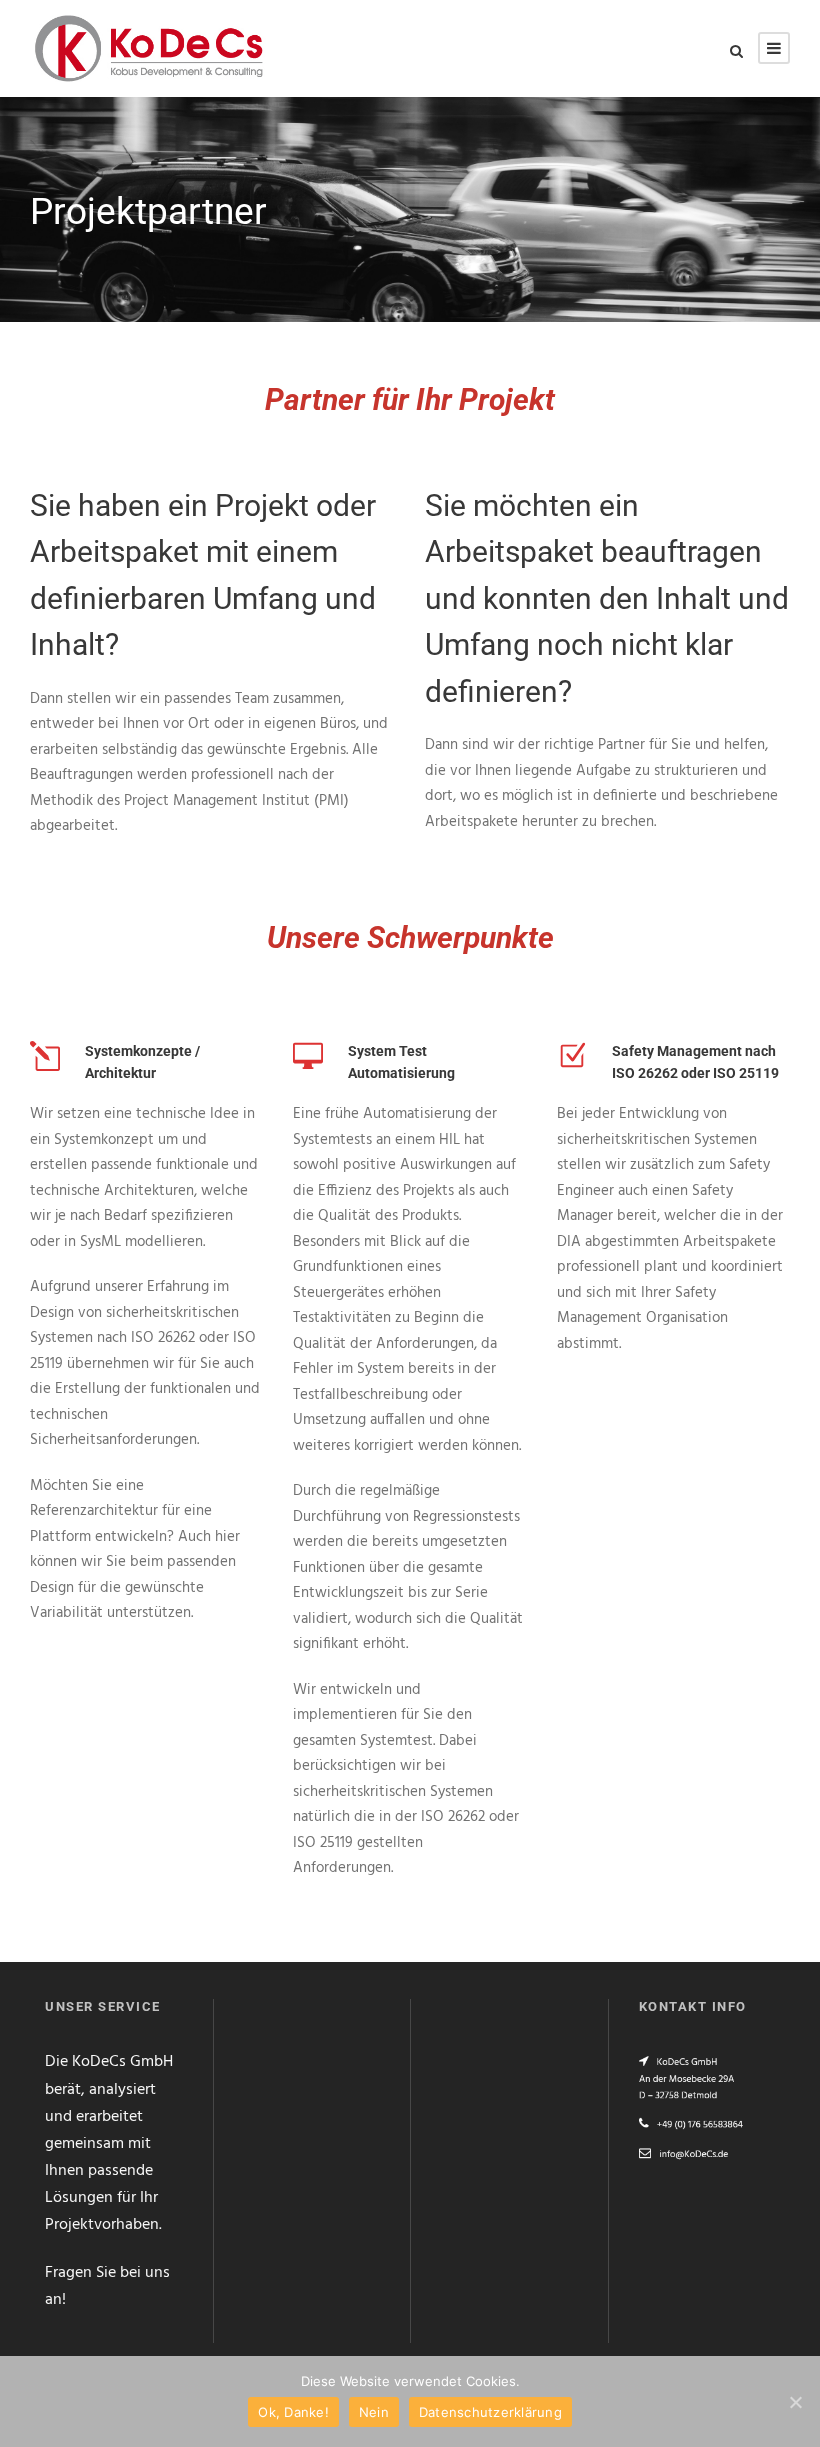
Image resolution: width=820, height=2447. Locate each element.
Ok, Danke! (293, 2412)
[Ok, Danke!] (795, 2402)
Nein (374, 2412)
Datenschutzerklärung (490, 2412)
